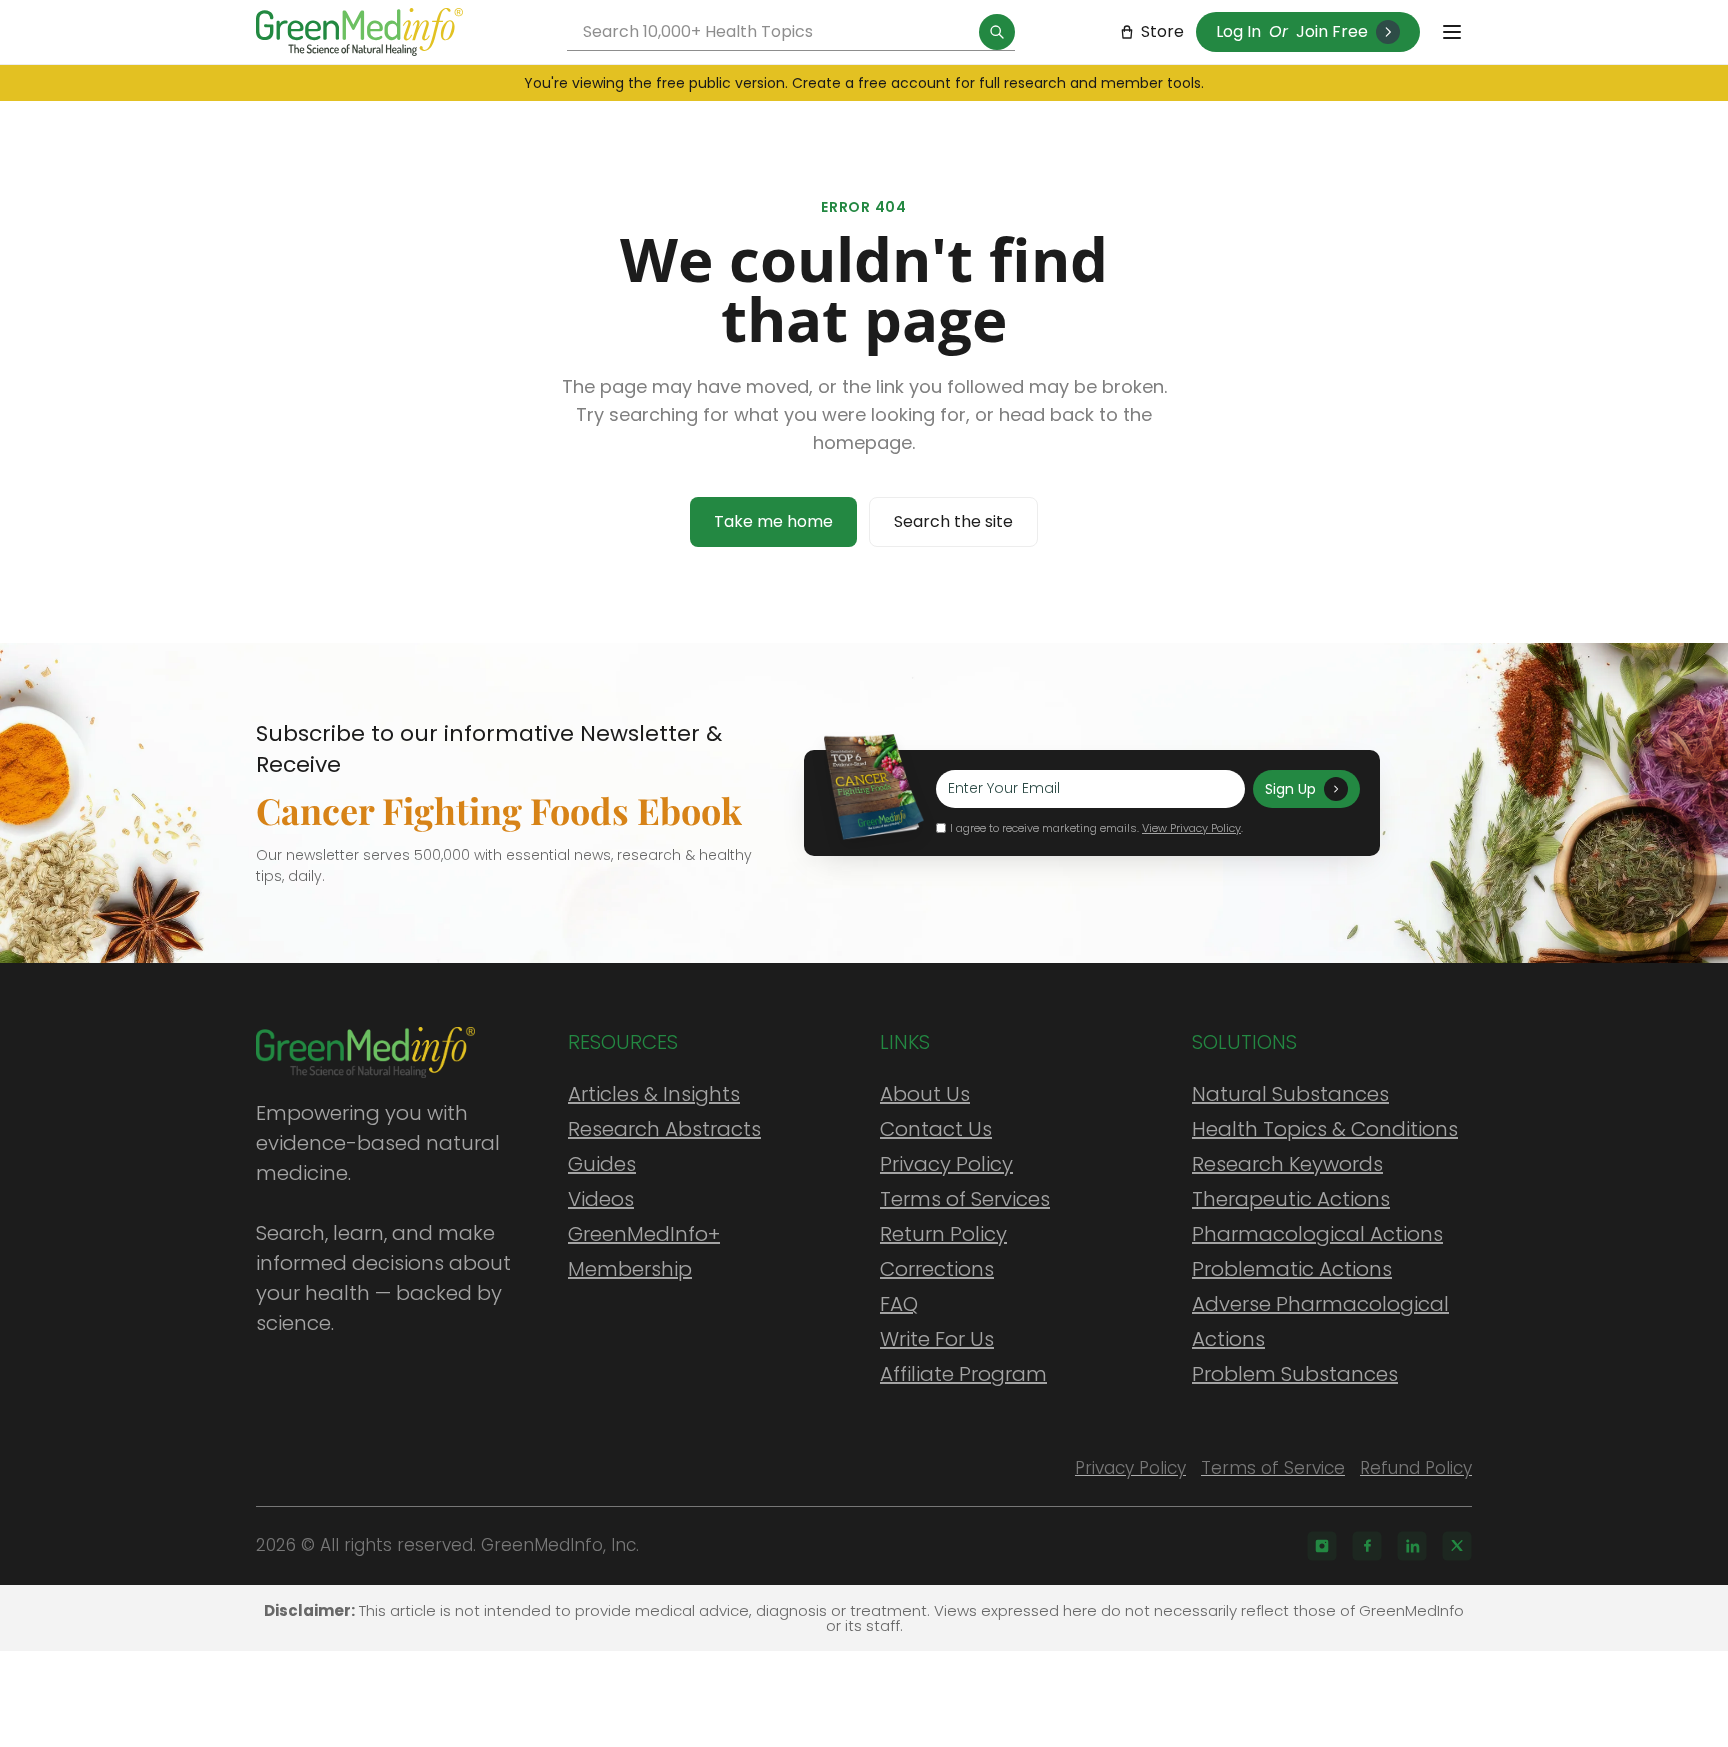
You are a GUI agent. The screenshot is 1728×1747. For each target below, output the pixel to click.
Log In (1238, 31)
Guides (602, 1164)
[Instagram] (1322, 1546)
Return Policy (943, 1234)
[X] (1457, 1546)
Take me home (773, 521)
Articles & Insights (654, 1094)
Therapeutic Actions (1291, 1199)
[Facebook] (1367, 1546)
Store (1162, 31)
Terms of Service (1273, 1468)
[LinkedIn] (1412, 1546)
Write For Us (937, 1339)
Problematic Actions (1292, 1269)
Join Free (1332, 31)
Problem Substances (1295, 1374)
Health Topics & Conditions (1325, 1129)
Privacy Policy (946, 1164)
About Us (925, 1094)
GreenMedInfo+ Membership (644, 1251)
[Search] (997, 32)
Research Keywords (1287, 1164)
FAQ (899, 1304)
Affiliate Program (963, 1374)
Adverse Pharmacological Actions (1320, 1321)
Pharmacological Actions (1317, 1234)
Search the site (953, 521)
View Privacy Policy (1191, 828)
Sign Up (1290, 789)
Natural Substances (1290, 1094)
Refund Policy (1416, 1468)
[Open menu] (1452, 32)
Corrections (937, 1269)
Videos (601, 1199)
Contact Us (936, 1129)
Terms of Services (965, 1199)
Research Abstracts (664, 1129)
